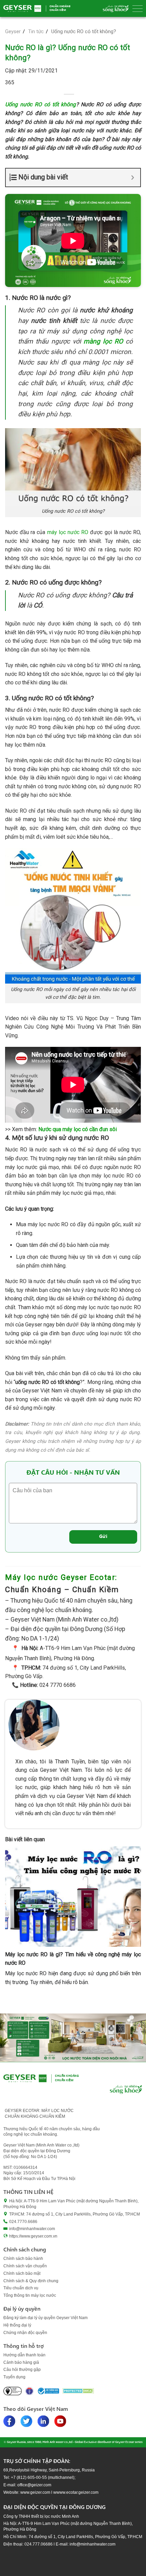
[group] (73, 2038)
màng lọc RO (103, 341)
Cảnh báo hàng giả (21, 2362)
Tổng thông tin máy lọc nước (30, 2295)
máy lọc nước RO (68, 532)
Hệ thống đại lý (17, 2325)
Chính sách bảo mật (22, 2273)
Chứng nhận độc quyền (25, 2333)
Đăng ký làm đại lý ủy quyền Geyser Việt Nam (45, 2318)
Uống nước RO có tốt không (41, 104)
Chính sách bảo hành (23, 2259)
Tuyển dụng (14, 2377)
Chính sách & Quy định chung (31, 2281)
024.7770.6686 (23, 2222)
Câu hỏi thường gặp (22, 2370)
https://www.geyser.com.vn (33, 2236)
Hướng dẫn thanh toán (24, 2355)
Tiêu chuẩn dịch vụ (21, 2288)
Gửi (103, 1536)
